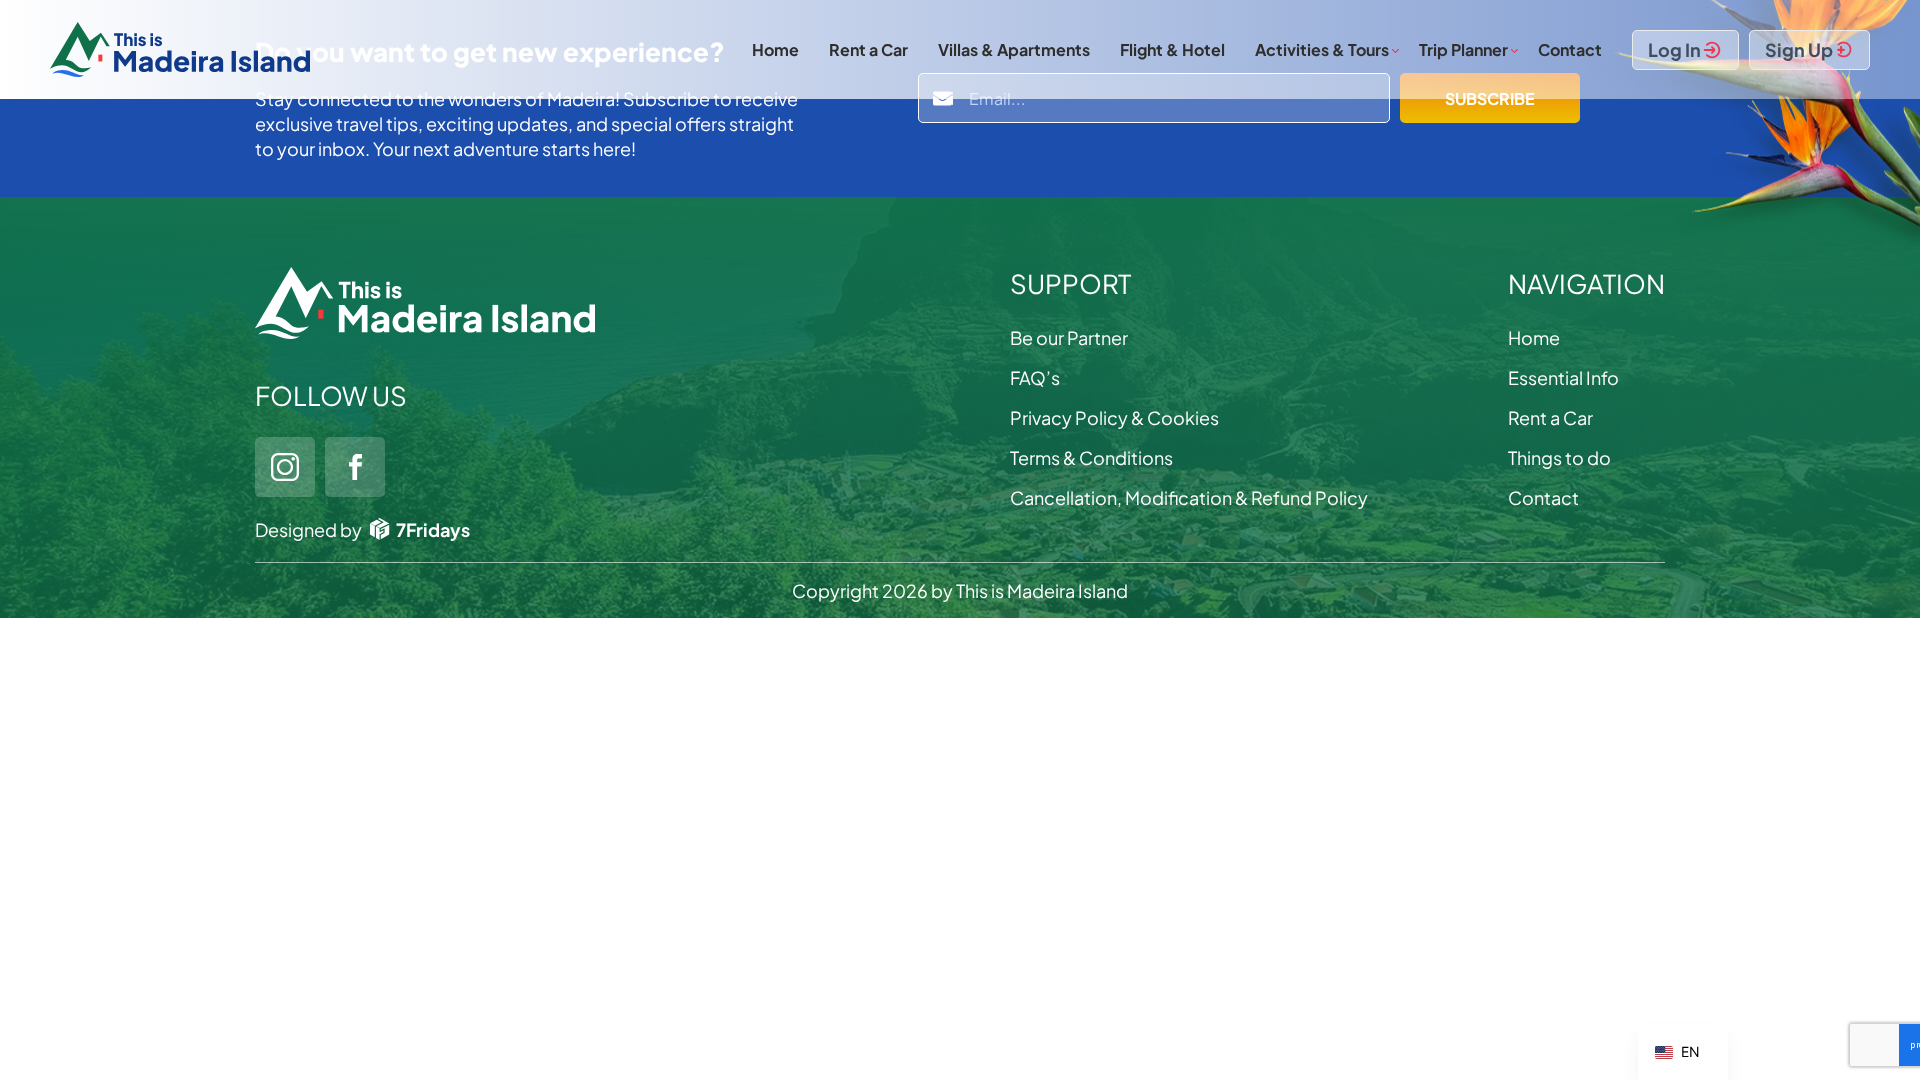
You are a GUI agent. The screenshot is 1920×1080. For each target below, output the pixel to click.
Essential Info (1563, 377)
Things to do (1559, 457)
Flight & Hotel (1172, 49)
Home (775, 49)
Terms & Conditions (1091, 457)
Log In (1674, 49)
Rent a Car (868, 49)
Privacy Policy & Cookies (1114, 417)
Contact (1570, 49)
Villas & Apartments (1014, 49)
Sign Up (1799, 49)
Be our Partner (1069, 337)
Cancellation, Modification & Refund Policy (1189, 497)
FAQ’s (1035, 377)
